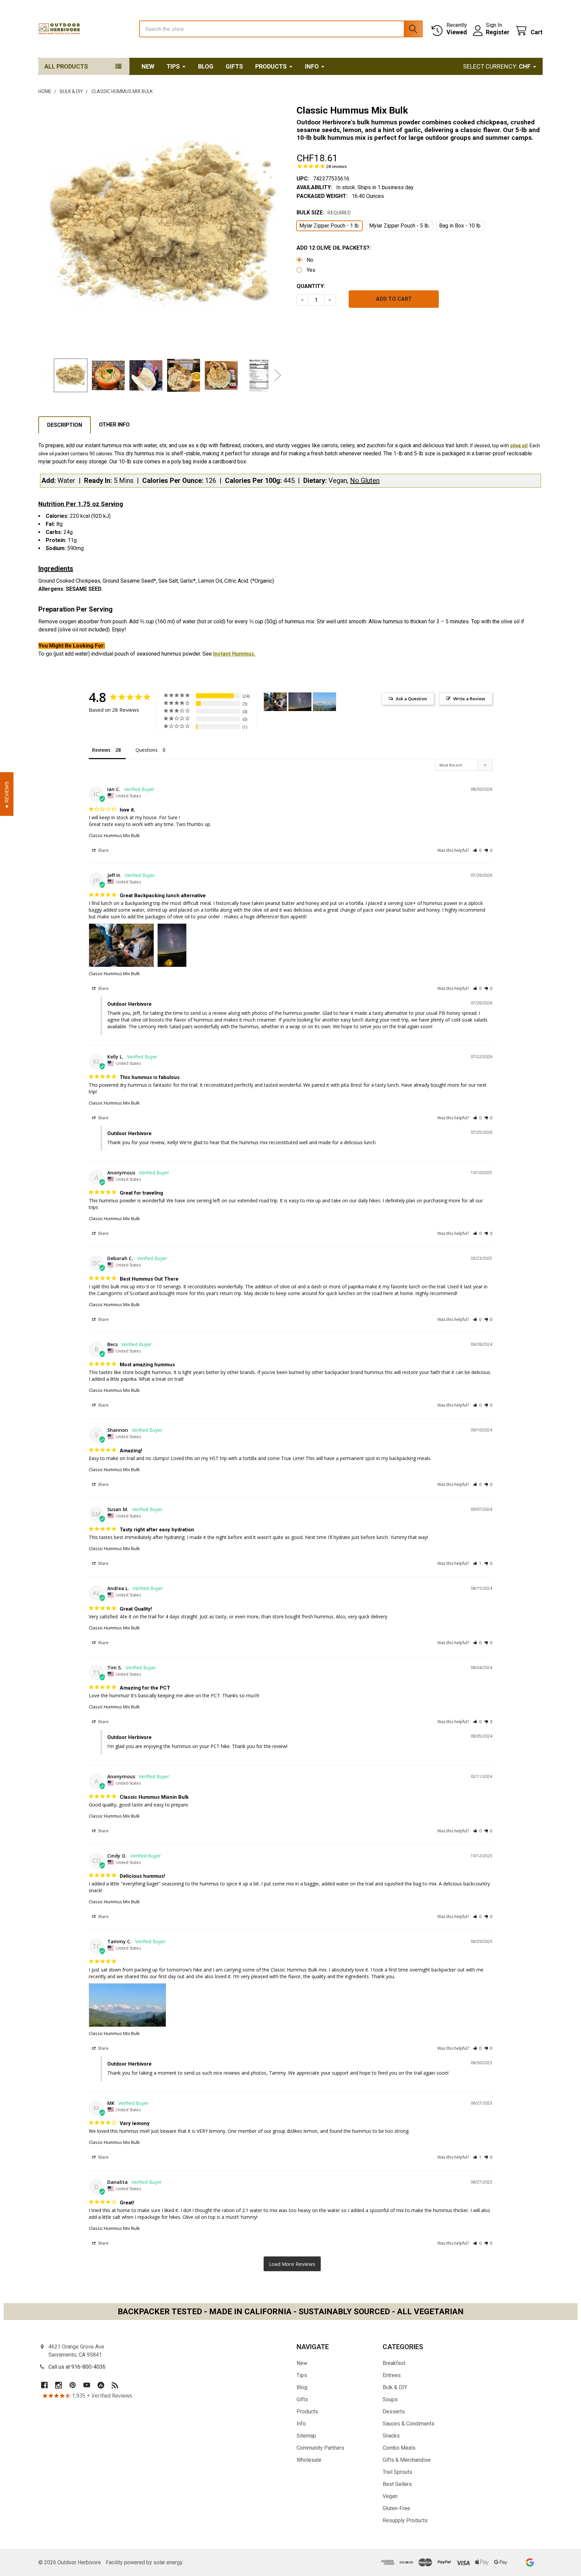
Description (65, 425)
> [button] (292, 2264)
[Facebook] (44, 2385)
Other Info (114, 425)
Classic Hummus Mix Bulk (114, 835)
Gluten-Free (396, 2508)
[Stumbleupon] (101, 2385)
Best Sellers (397, 2484)
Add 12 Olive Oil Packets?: (334, 248)
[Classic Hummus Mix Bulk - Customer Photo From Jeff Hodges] (275, 702)
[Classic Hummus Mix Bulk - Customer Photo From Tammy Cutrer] (324, 702)
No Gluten (365, 481)
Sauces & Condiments (409, 2424)
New (148, 66)
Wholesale (309, 2460)
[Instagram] (59, 2385)
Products (271, 66)
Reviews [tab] (101, 750)
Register (498, 32)
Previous (45, 376)
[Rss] (115, 2385)
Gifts (234, 66)
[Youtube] (87, 2385)
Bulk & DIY (395, 2387)
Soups (390, 2399)
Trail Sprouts (397, 2472)
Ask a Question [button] (411, 699)
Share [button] (103, 850)
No (310, 260)
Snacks (391, 2436)
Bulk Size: (324, 213)
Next (278, 376)
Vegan (390, 2496)
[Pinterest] (73, 2385)
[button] (477, 850)
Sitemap (306, 2436)
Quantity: (311, 286)
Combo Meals (399, 2448)
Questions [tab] (147, 750)
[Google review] (530, 2562)
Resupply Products (405, 2520)
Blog (206, 66)
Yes (311, 270)
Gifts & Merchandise (407, 2460)
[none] (161, 227)
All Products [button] (66, 66)
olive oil (519, 446)
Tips (173, 66)
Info (312, 66)
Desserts (394, 2412)
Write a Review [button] (469, 699)
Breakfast (394, 2363)
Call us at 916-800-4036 (77, 2367)
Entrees (392, 2375)
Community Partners (320, 2448)
